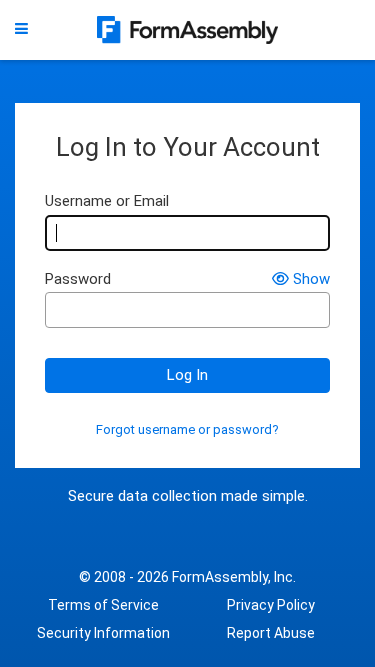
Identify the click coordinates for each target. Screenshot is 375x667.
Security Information (103, 633)
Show (311, 279)
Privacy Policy (271, 605)
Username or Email (107, 201)
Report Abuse (271, 633)
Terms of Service (103, 605)
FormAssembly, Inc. (234, 577)
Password (78, 279)
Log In (187, 375)
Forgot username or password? (187, 430)
